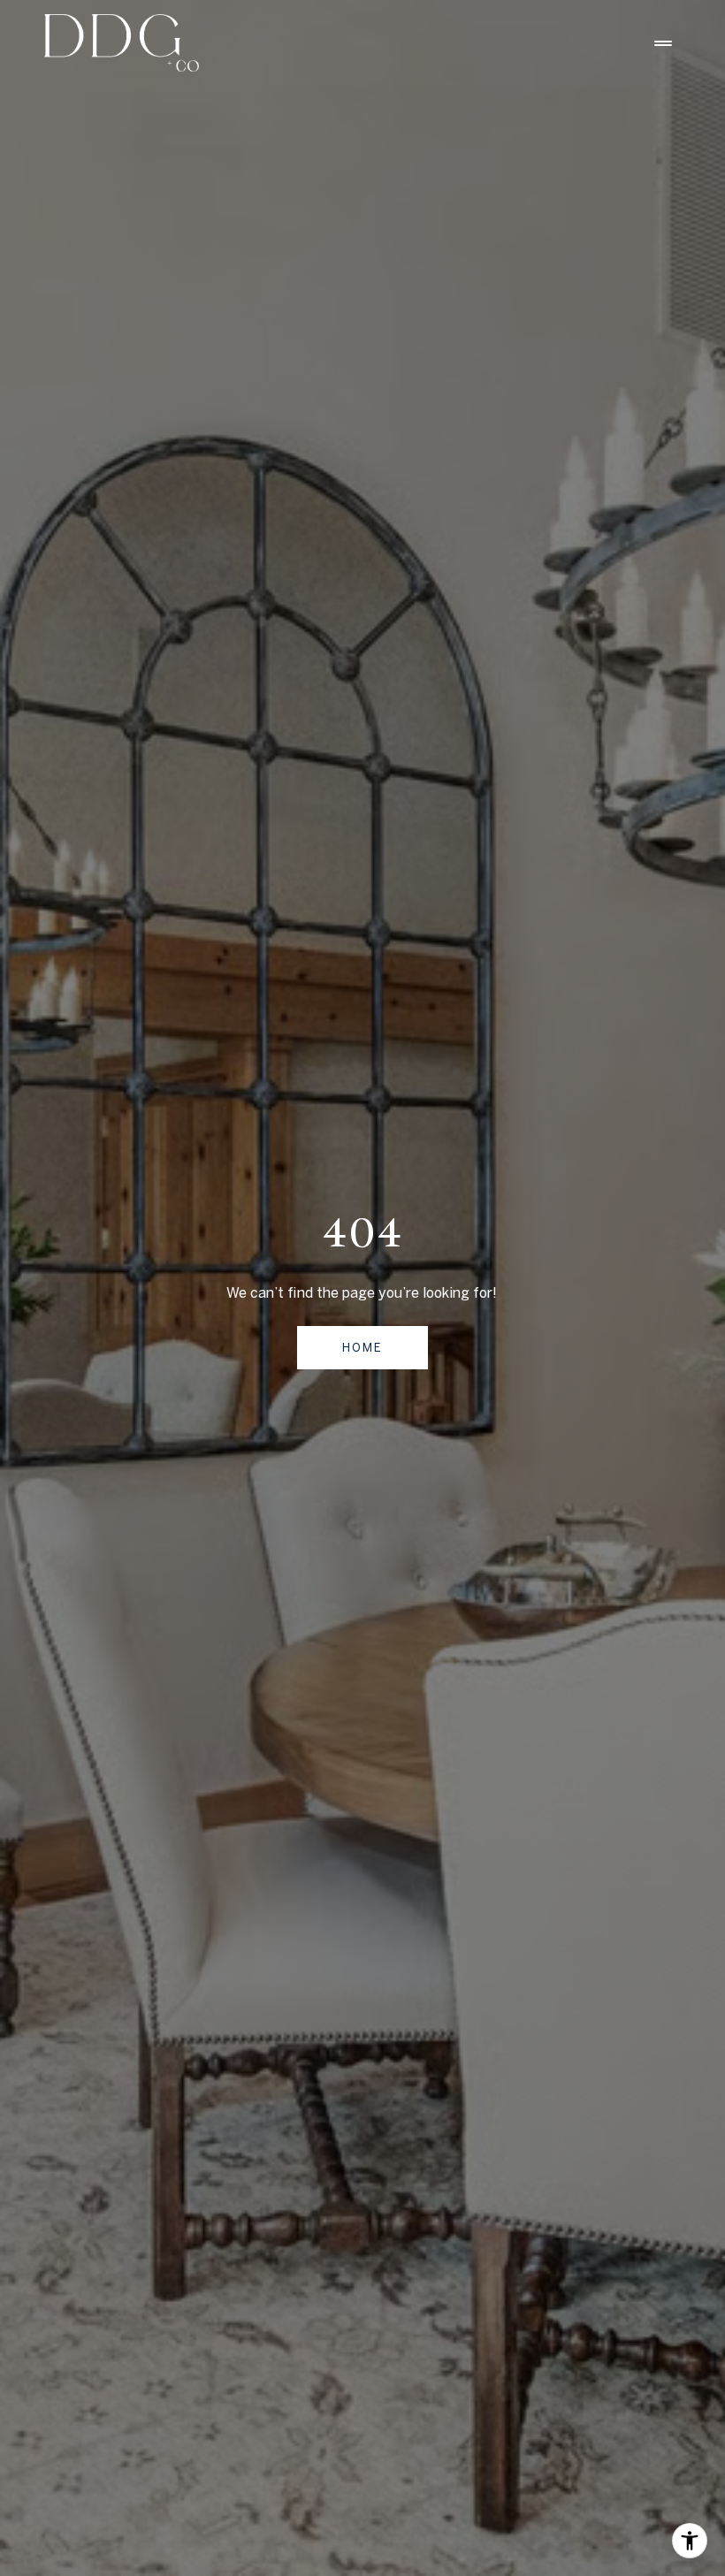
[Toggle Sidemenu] (663, 43)
